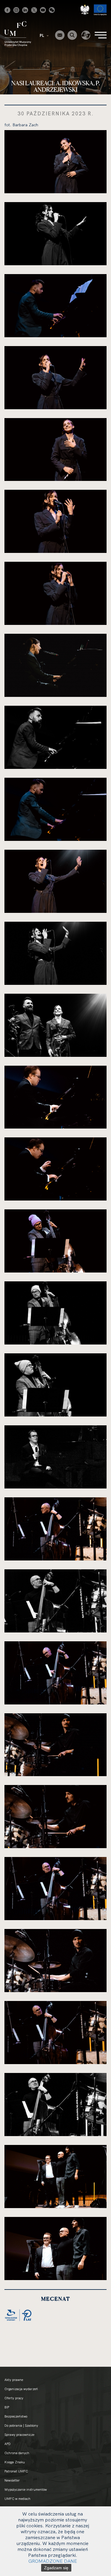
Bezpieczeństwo (16, 2416)
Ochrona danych (17, 2453)
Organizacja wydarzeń (21, 2389)
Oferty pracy (14, 2398)
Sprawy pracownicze (19, 2435)
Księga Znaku (15, 2462)
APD (8, 2444)
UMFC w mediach (17, 2499)
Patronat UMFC (16, 2471)
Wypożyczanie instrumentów (26, 2490)
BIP (7, 2407)
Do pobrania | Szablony (21, 2426)
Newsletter (12, 2480)
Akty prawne (14, 2380)
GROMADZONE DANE (53, 2561)
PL (42, 35)
